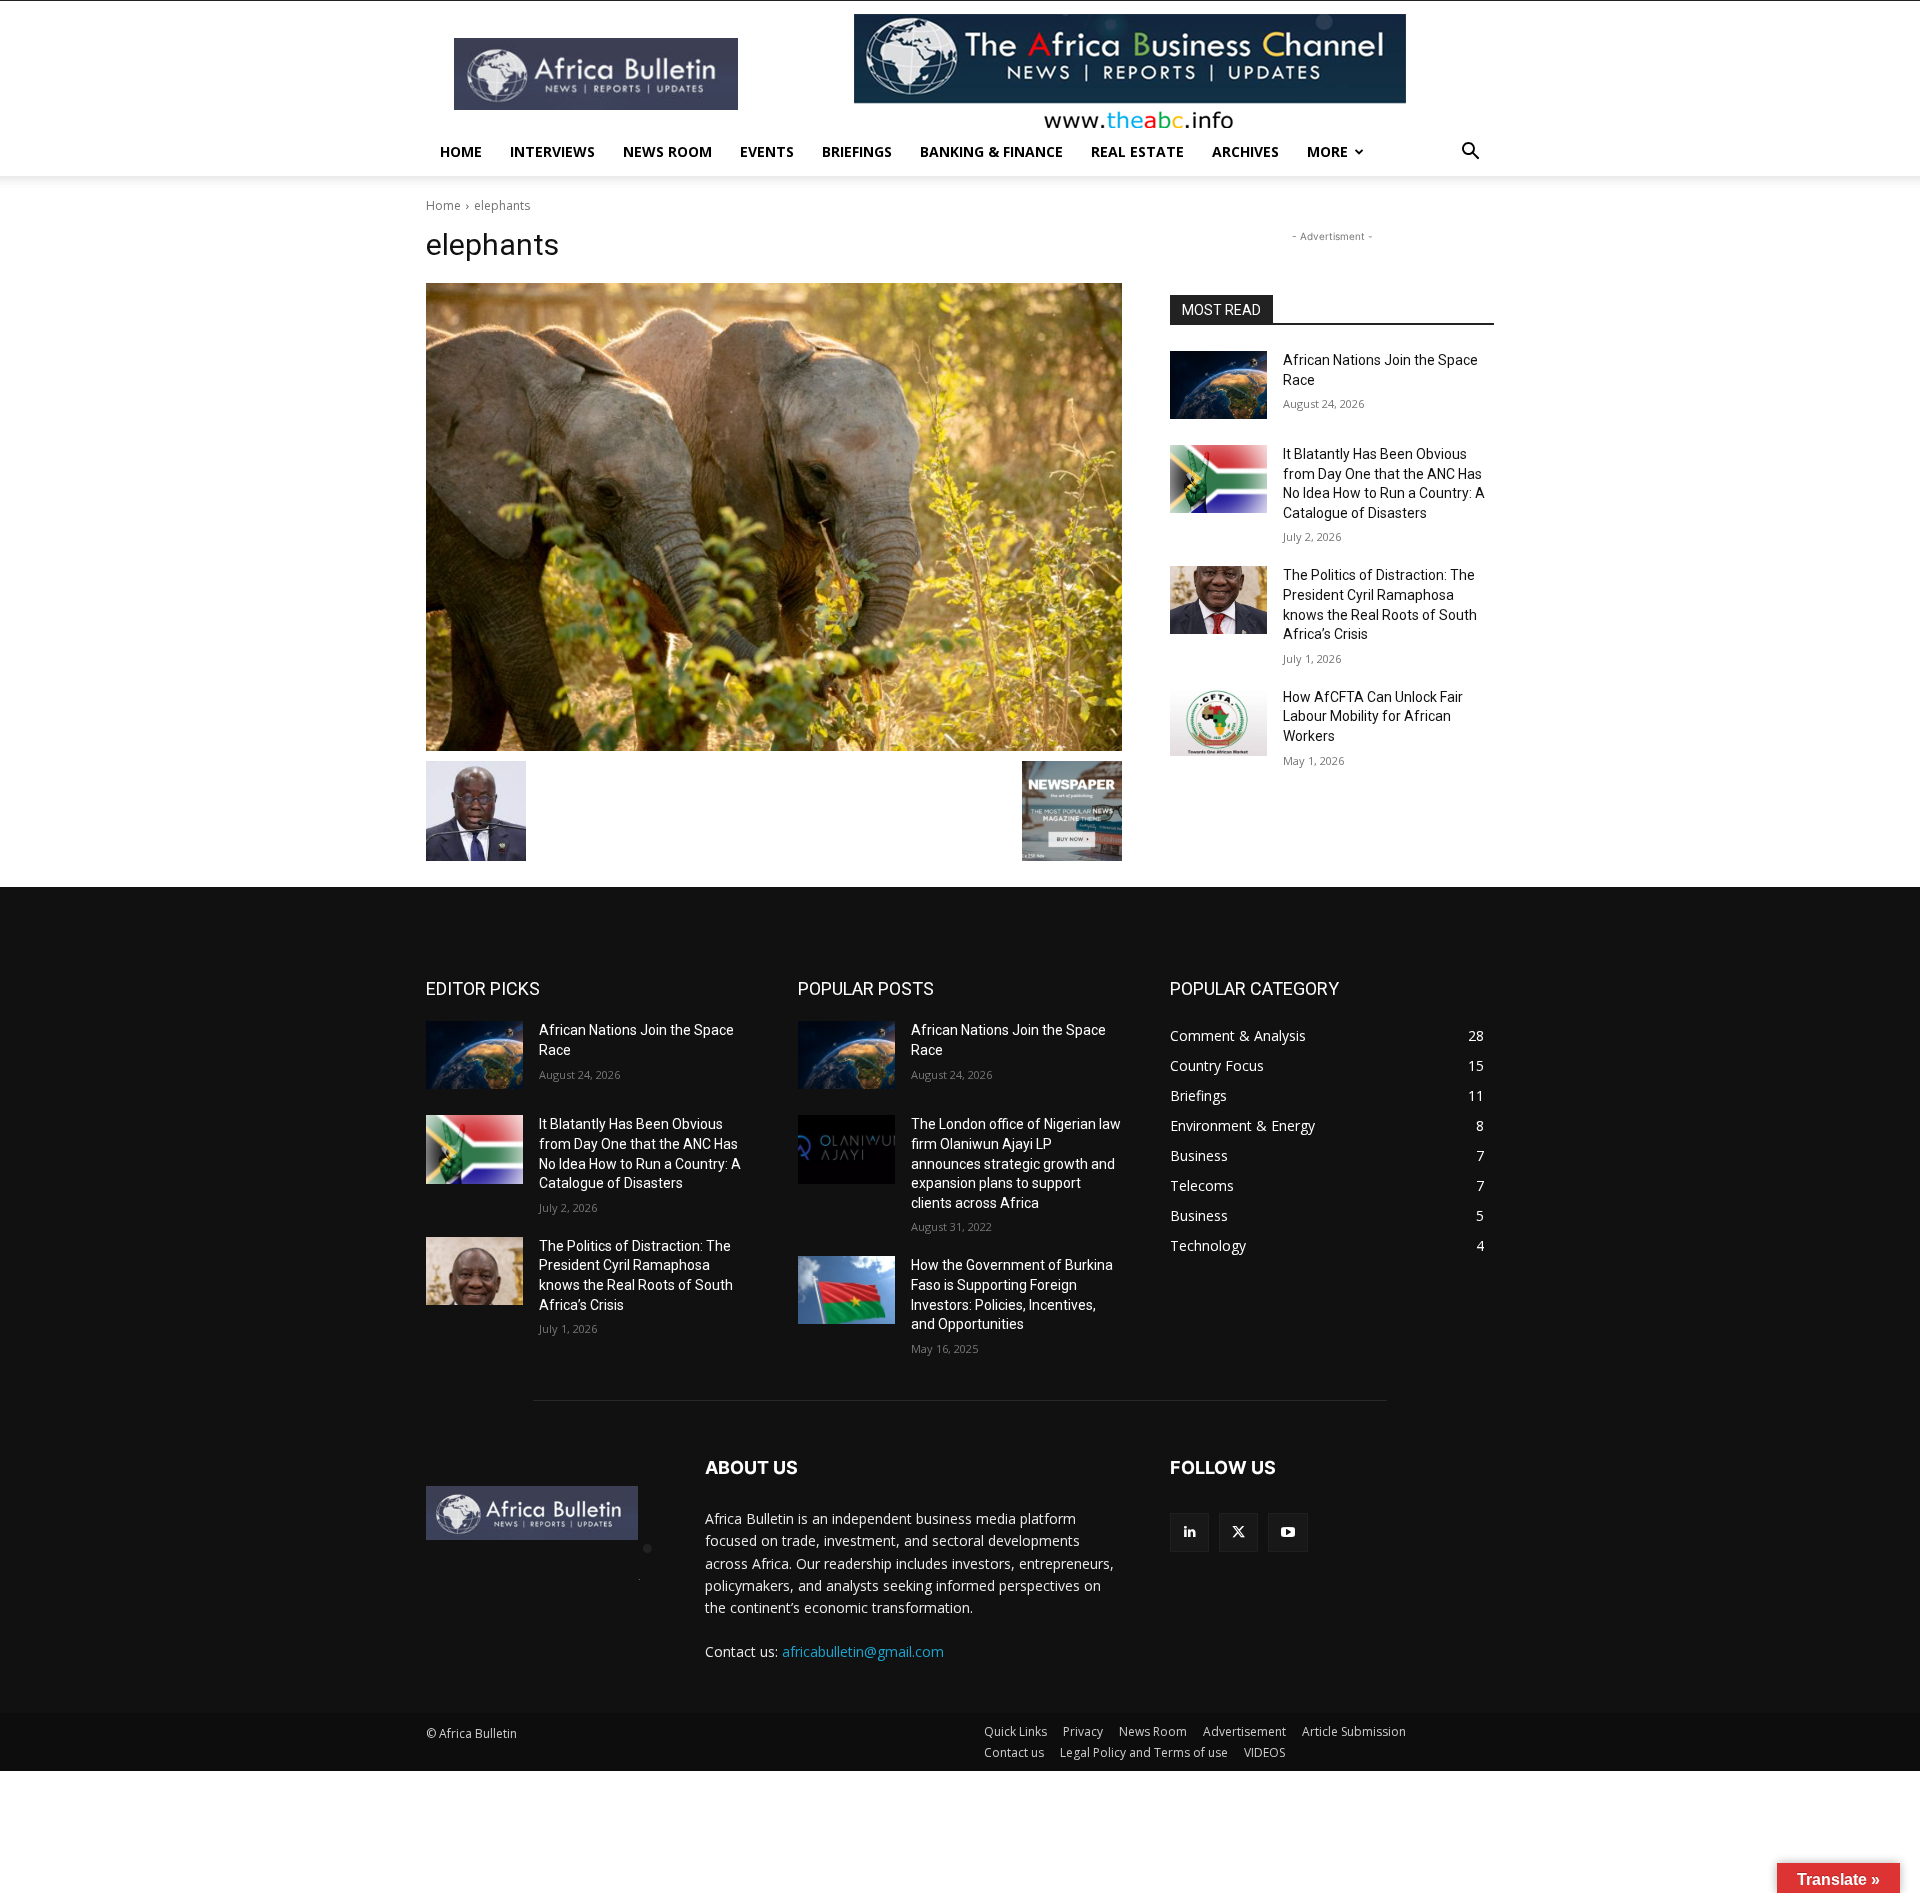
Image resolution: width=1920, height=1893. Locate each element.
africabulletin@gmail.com (863, 1651)
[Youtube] (1287, 1532)
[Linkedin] (1189, 1532)
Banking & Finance (991, 151)
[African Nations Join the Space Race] (1218, 385)
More (1327, 151)
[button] (1470, 153)
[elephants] (774, 517)
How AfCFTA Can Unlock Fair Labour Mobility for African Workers (1373, 716)
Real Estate (1137, 151)
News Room (667, 151)
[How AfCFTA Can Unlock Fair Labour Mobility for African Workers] (1218, 722)
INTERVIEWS (552, 151)
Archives (1245, 151)
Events (767, 151)
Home (461, 151)
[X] (1238, 1532)
